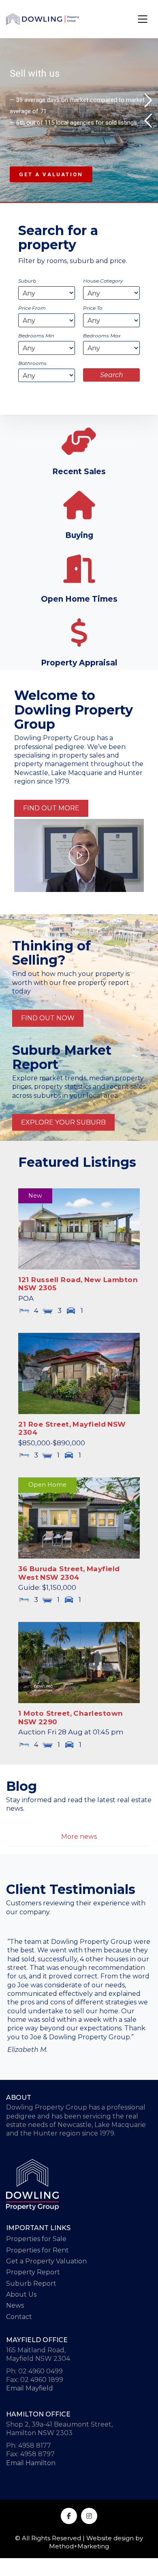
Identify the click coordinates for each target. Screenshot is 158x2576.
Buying (79, 536)
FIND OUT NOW (48, 1018)
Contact (19, 2317)
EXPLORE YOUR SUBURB (63, 1122)
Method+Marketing (79, 2546)
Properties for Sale (36, 2239)
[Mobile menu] (143, 19)
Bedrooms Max (102, 336)
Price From (32, 308)
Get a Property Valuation (46, 2261)
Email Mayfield (30, 2388)
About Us (21, 2294)
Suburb (27, 281)
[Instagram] (89, 2516)
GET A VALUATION (51, 174)
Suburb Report (31, 2283)
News (15, 2305)
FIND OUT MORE (51, 808)
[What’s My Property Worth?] (79, 633)
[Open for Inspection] (79, 569)
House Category (103, 281)
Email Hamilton (31, 2463)
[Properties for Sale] (79, 441)
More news (79, 1836)
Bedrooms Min (36, 336)
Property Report (33, 2272)
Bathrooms (32, 363)
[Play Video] (79, 855)
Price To (93, 308)
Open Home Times (79, 599)
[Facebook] (69, 2516)
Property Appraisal (79, 663)
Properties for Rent (37, 2250)
